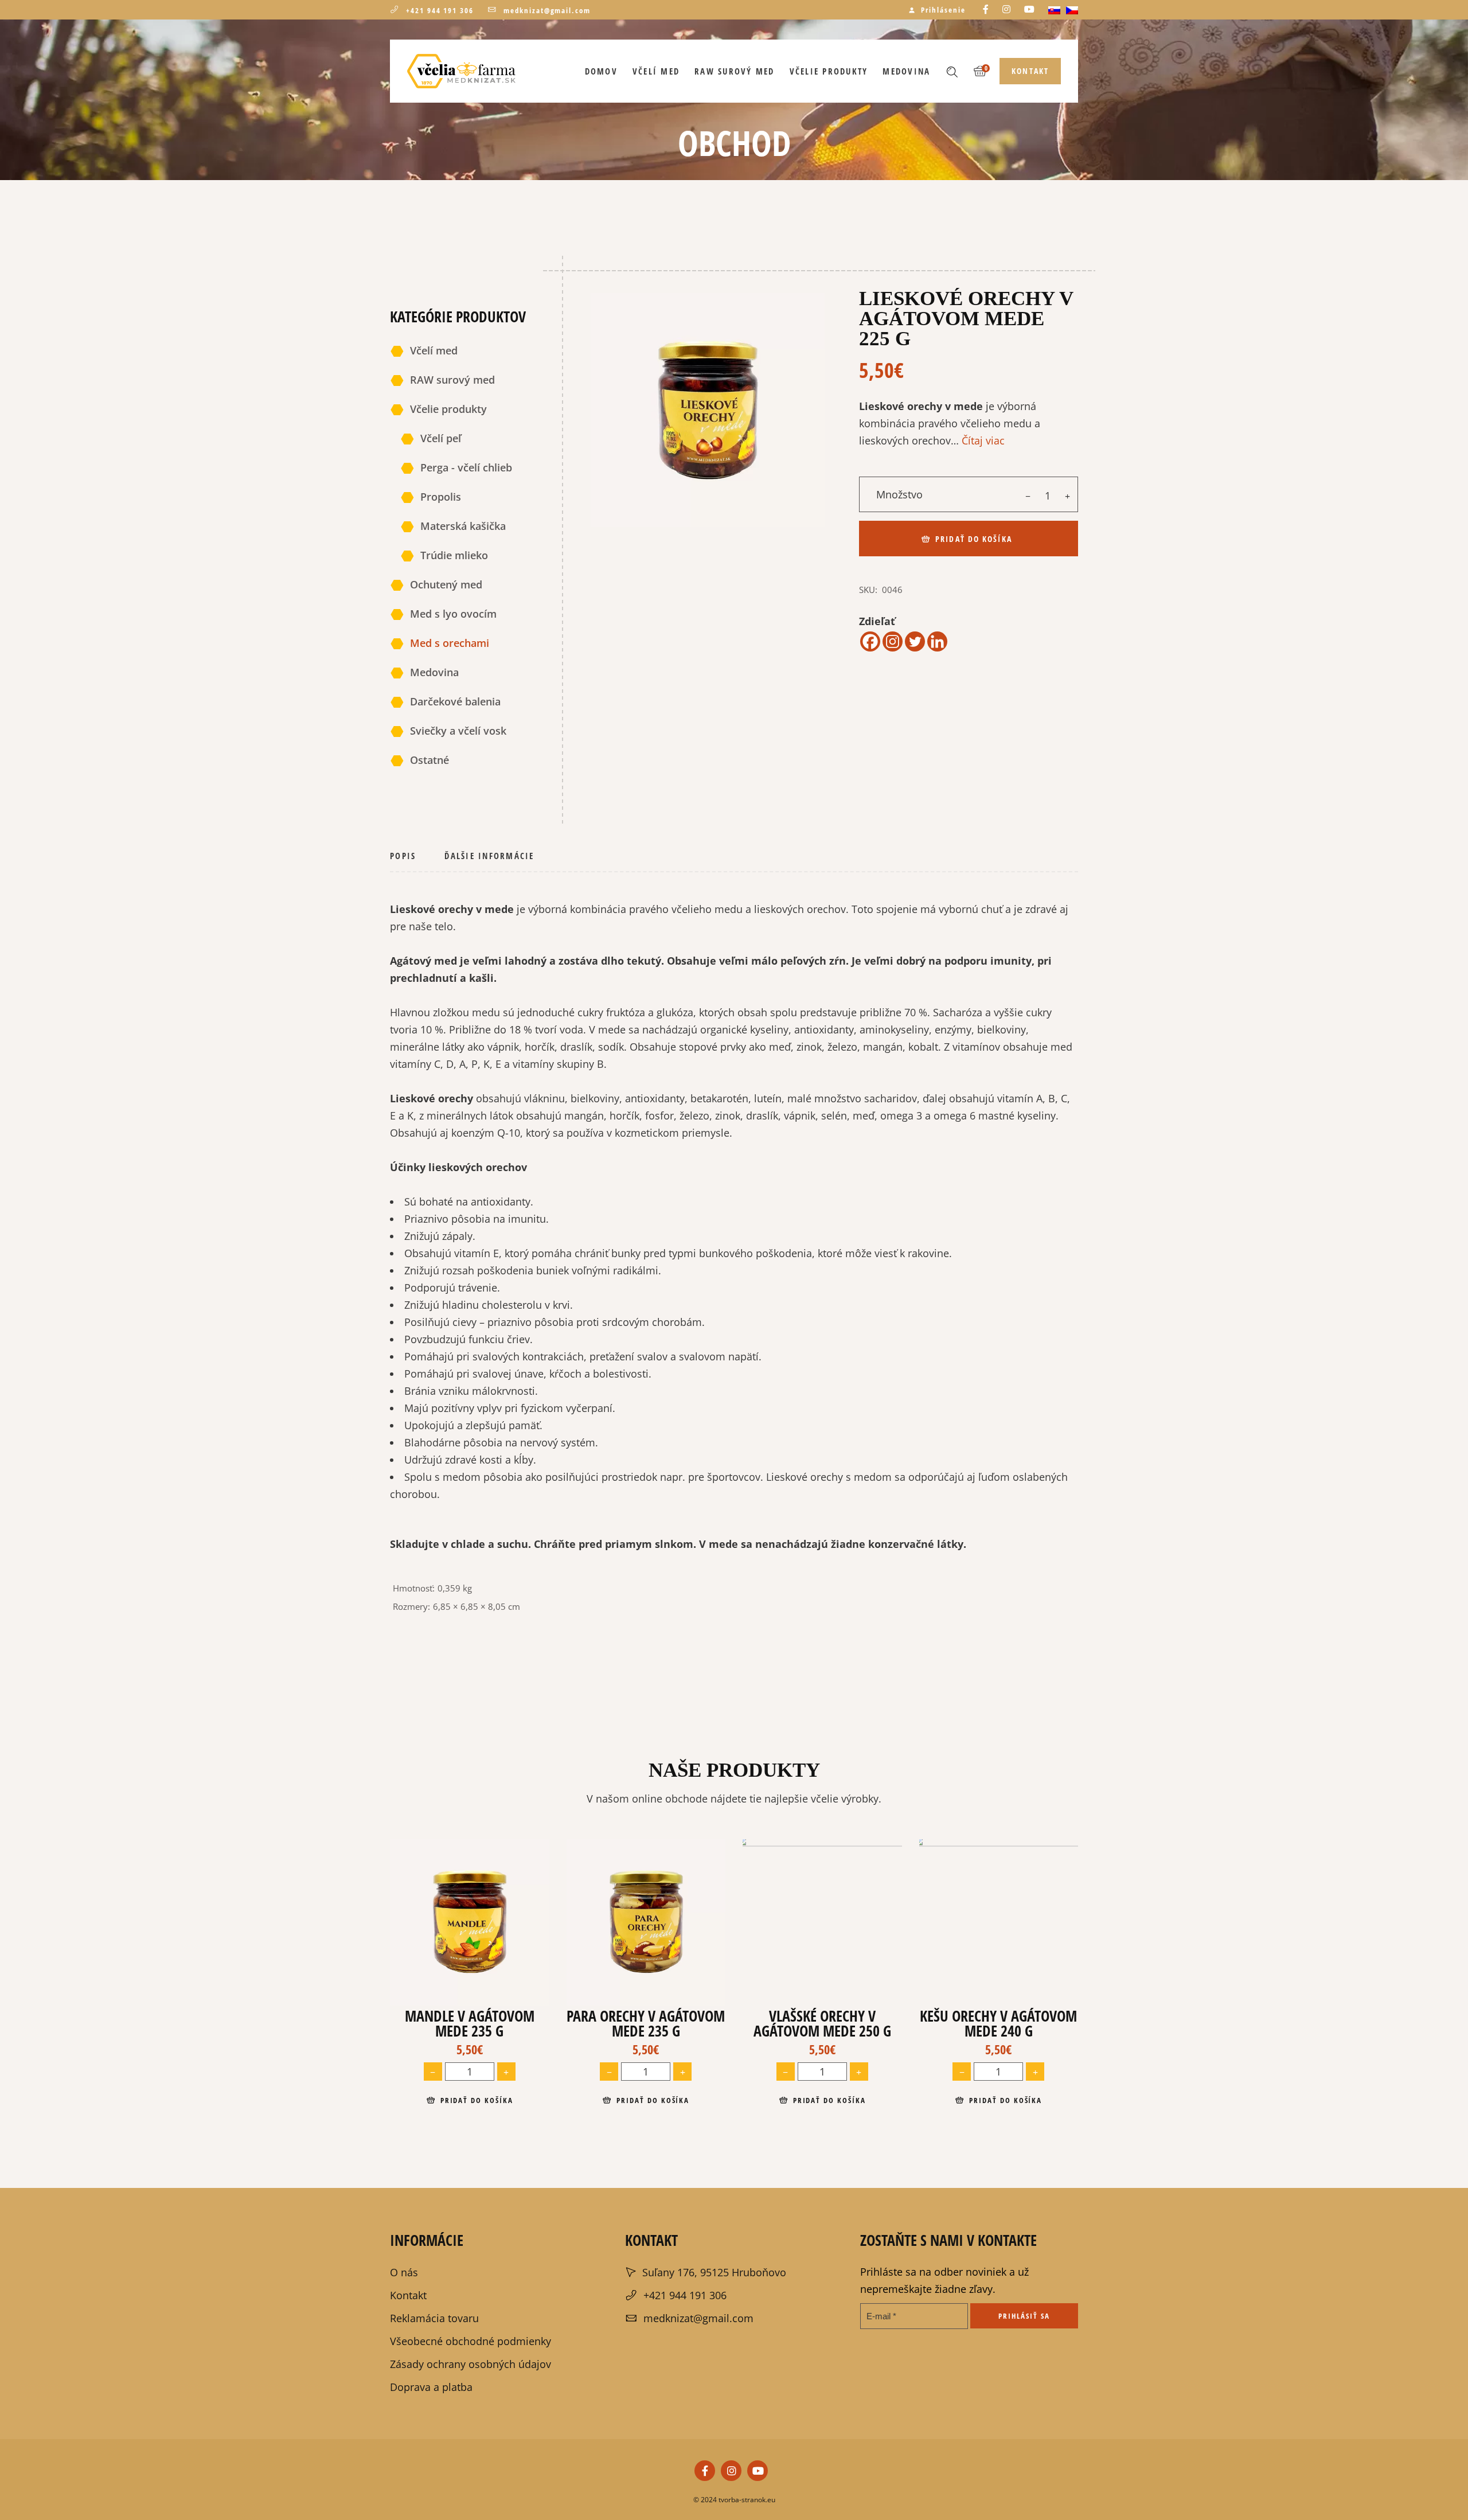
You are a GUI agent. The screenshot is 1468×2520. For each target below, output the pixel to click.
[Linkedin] (937, 641)
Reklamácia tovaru (434, 2255)
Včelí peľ (441, 438)
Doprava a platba (431, 2324)
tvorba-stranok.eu (746, 2437)
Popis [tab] (403, 856)
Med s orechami (450, 643)
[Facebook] (870, 641)
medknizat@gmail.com (547, 10)
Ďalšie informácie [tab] (489, 856)
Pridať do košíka (974, 539)
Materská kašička (463, 526)
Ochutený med (446, 584)
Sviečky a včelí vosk (458, 731)
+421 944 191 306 (440, 10)
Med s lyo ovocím (453, 614)
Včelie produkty (448, 409)
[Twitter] (915, 641)
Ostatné (430, 760)
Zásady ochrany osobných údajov (471, 2301)
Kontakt (408, 2232)
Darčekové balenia (455, 701)
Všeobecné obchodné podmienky (471, 2278)
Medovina (434, 672)
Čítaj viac (983, 440)
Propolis (441, 497)
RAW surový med (452, 380)
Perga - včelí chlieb (466, 467)
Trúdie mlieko (454, 555)
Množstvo (899, 494)
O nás (404, 2209)
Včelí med (434, 350)
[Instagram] (893, 641)
